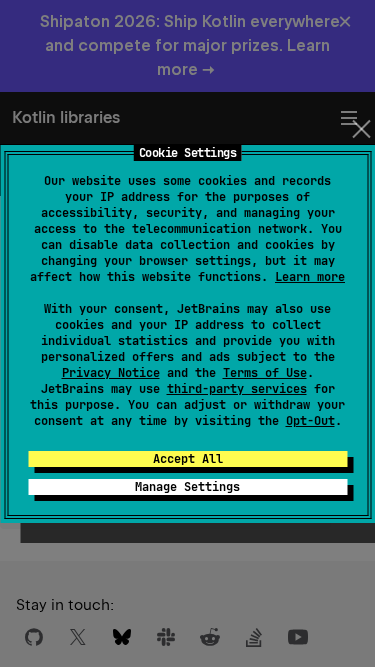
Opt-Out (310, 421)
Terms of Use (265, 373)
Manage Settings (187, 487)
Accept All (188, 459)
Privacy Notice (111, 373)
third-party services (237, 389)
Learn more (310, 277)
